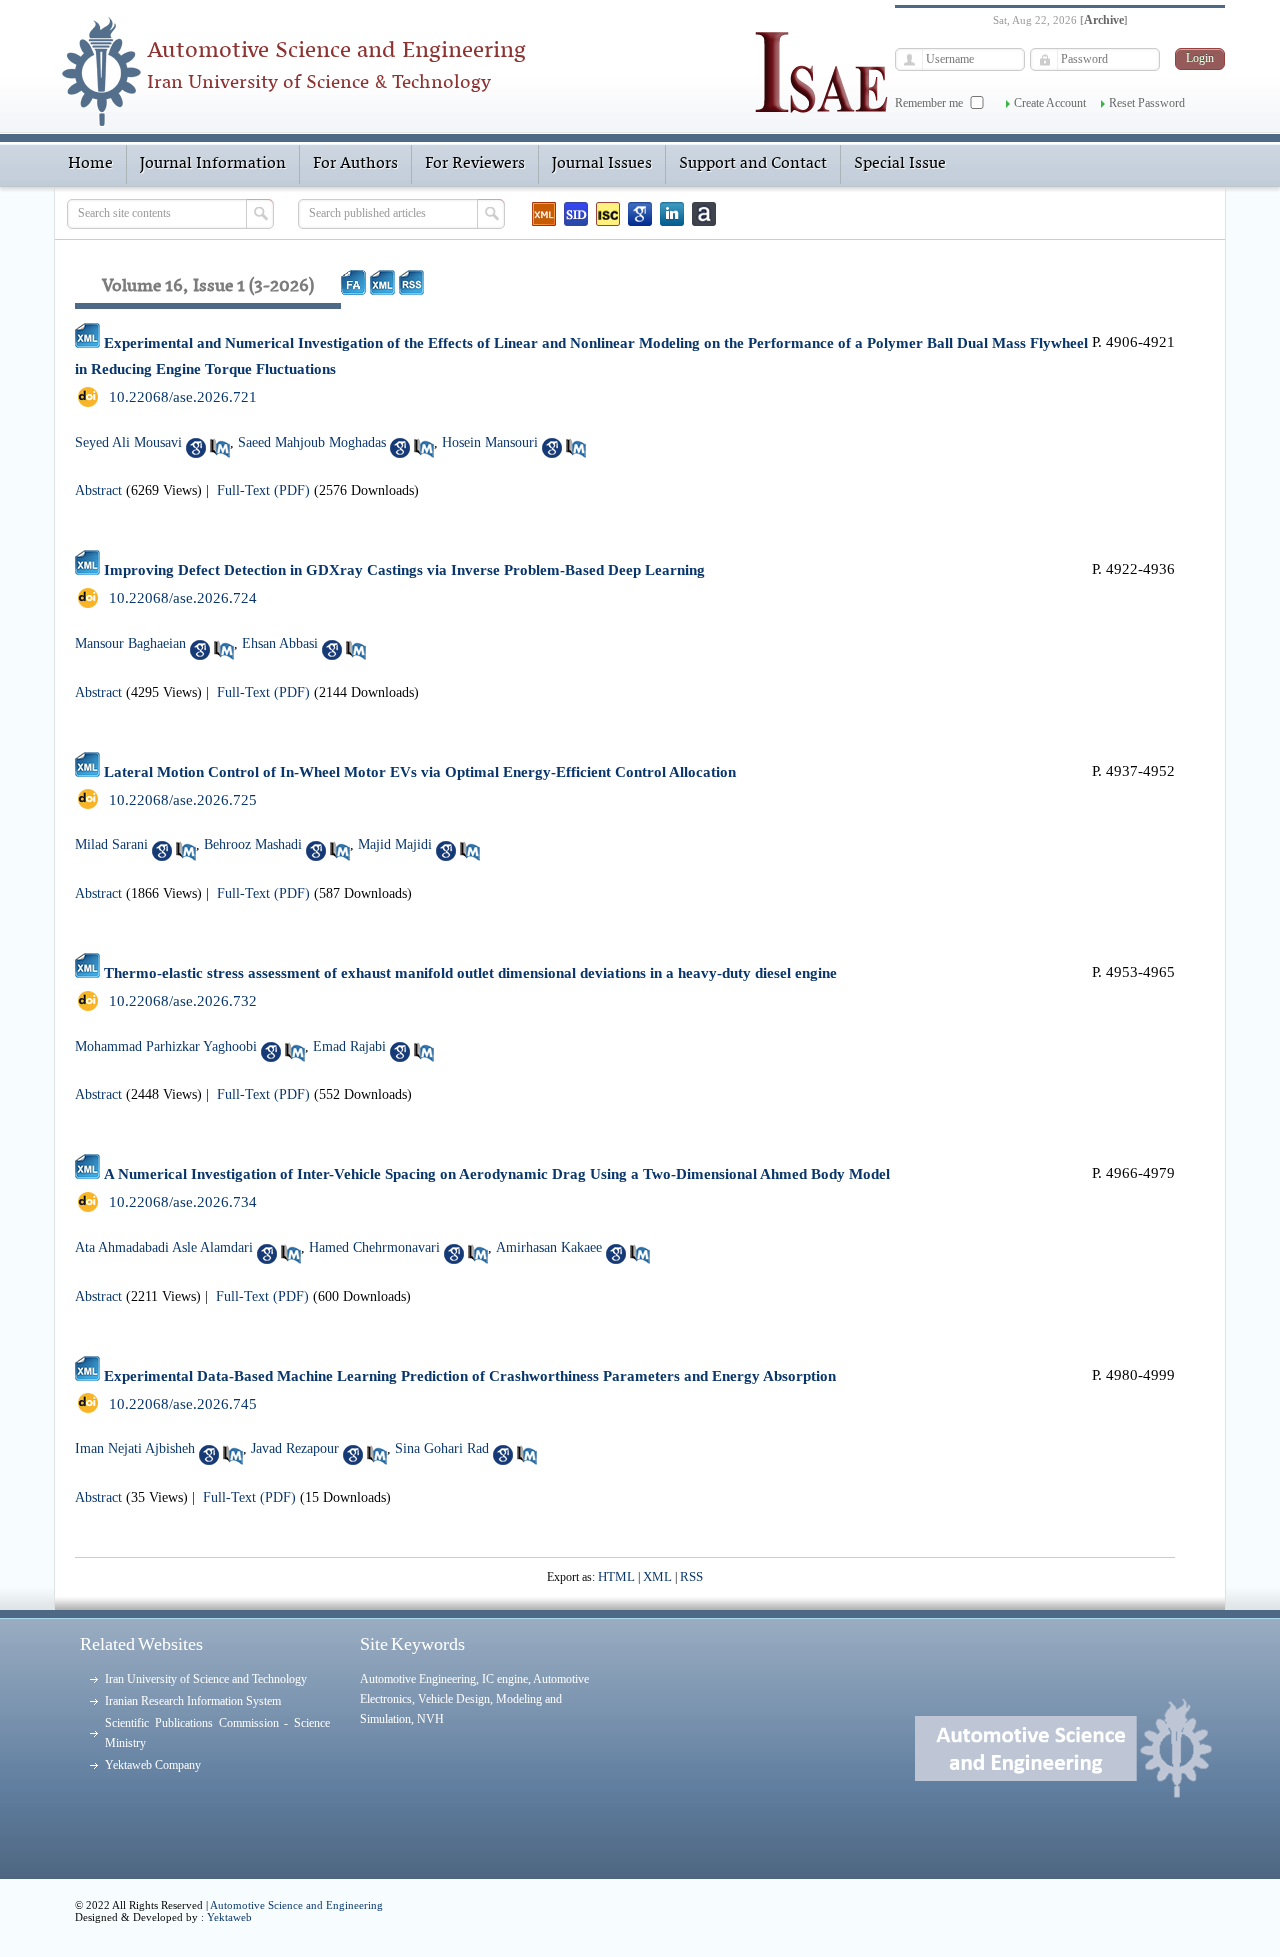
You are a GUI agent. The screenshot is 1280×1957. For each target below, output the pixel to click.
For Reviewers (475, 164)
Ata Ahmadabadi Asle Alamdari (164, 1247)
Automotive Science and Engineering (296, 1905)
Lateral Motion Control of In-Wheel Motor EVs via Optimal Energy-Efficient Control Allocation (420, 772)
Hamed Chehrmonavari (374, 1247)
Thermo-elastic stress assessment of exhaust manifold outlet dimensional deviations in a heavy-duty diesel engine (470, 973)
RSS (691, 1576)
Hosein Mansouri (490, 442)
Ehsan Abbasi (280, 643)
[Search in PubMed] (220, 448)
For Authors (355, 164)
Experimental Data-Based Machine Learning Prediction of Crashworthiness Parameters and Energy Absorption (470, 1376)
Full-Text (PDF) (263, 490)
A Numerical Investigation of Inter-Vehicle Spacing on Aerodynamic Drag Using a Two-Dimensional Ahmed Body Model (497, 1174)
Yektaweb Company (153, 1765)
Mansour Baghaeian (130, 643)
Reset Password (1147, 103)
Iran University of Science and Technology (206, 1679)
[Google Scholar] (640, 214)
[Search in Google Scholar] (196, 448)
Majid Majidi (395, 844)
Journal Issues (602, 164)
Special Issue (900, 164)
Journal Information (213, 164)
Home (90, 164)
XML (657, 1576)
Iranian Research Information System (193, 1701)
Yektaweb (229, 1917)
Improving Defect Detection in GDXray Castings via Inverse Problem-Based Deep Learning (404, 570)
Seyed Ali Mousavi (128, 442)
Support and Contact (753, 164)
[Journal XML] (544, 214)
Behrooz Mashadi (253, 844)
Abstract (98, 490)
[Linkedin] (672, 214)
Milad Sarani (111, 844)
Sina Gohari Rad (442, 1448)
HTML (616, 1576)
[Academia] (704, 214)
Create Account (1050, 103)
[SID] (576, 214)
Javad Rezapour (295, 1448)
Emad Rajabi (349, 1046)
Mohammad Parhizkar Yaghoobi (166, 1046)
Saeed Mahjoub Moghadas (312, 442)
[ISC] (608, 214)
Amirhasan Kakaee (549, 1247)
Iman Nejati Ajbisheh (135, 1448)
